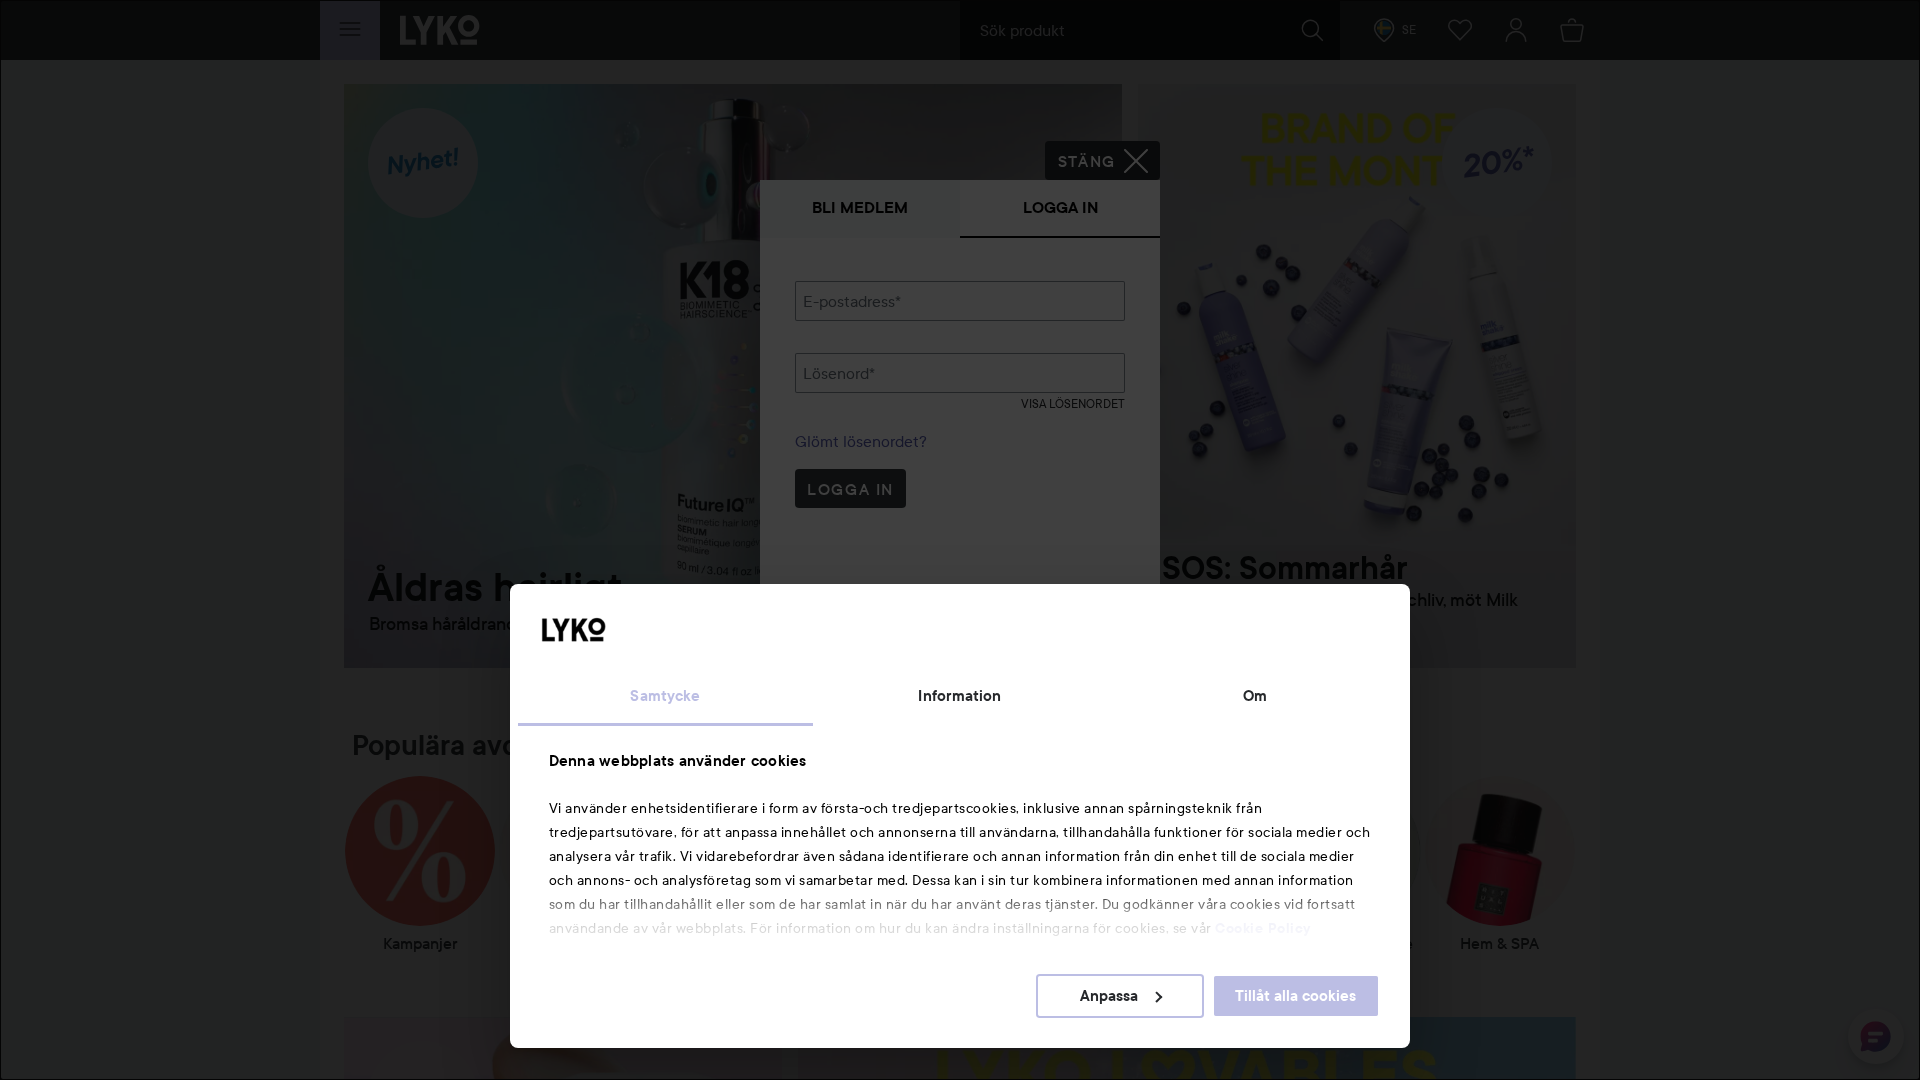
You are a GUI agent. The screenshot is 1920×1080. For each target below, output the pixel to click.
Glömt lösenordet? (861, 441)
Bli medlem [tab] (860, 207)
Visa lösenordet (1073, 403)
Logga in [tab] (1060, 207)
